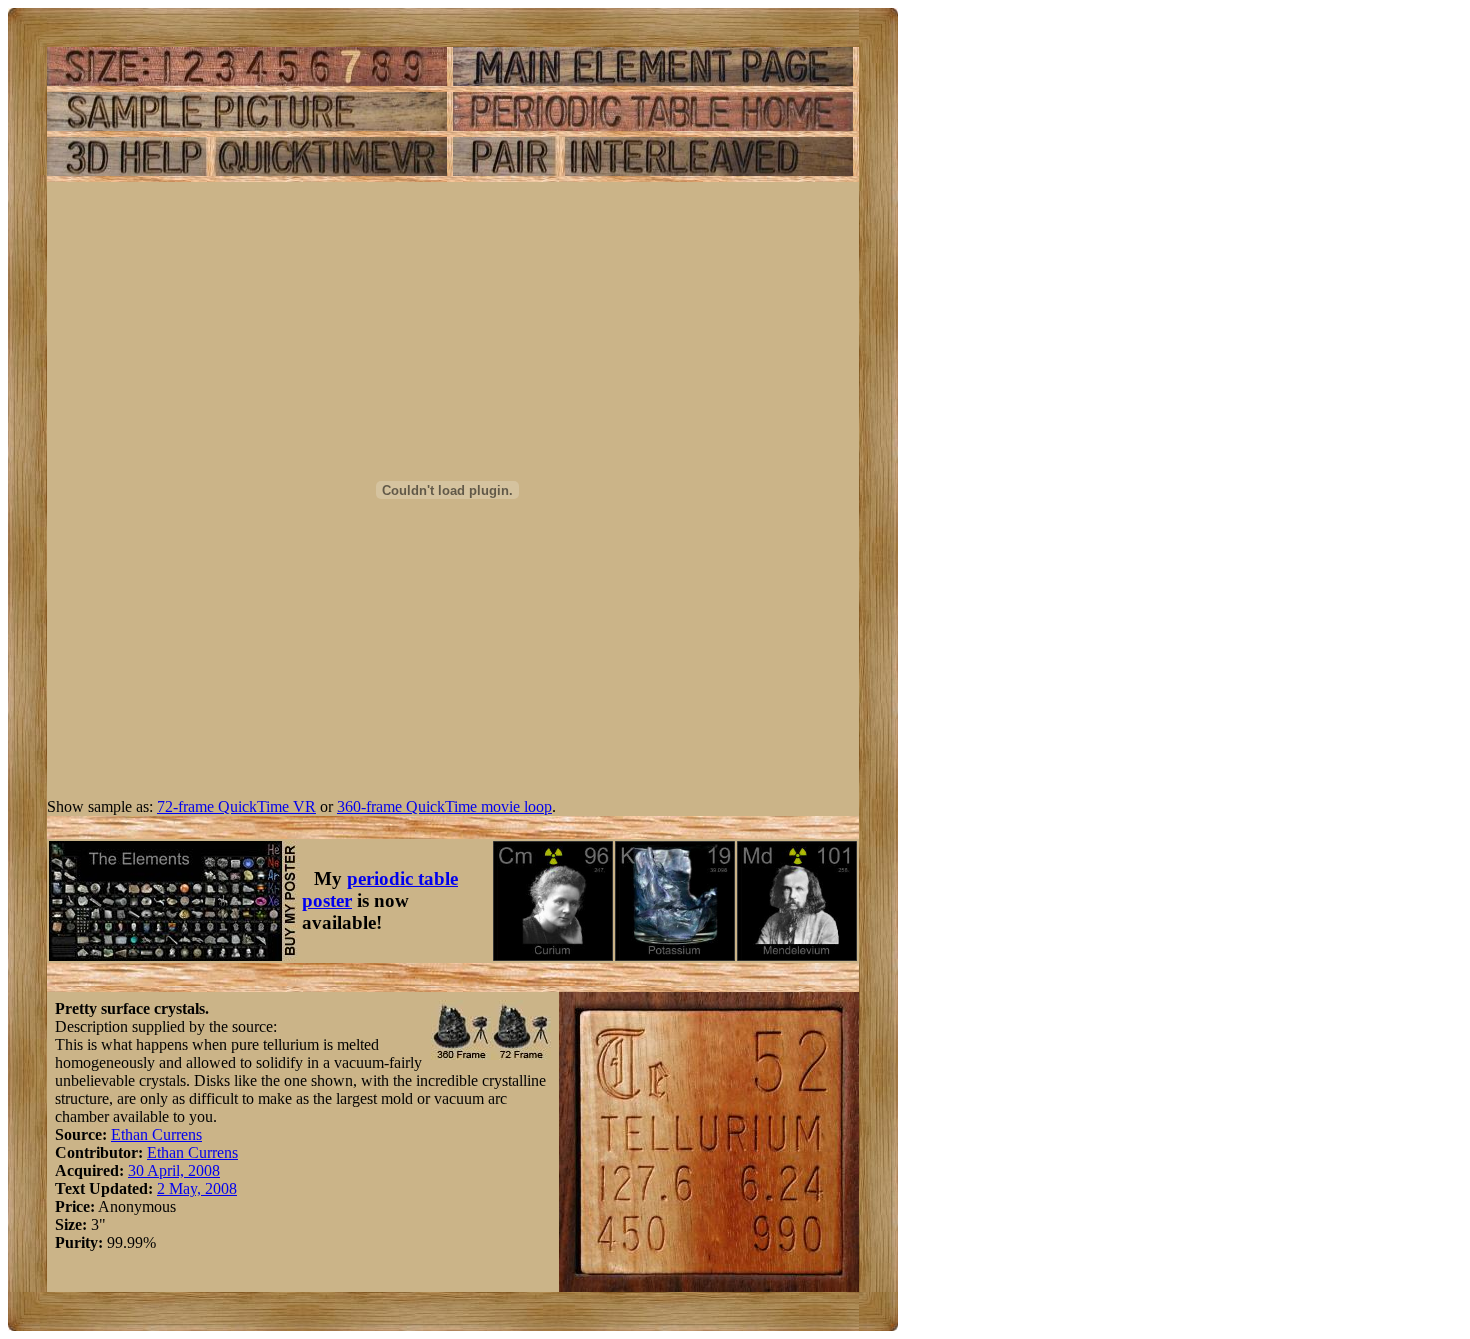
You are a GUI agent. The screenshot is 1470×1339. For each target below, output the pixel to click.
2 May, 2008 (197, 1188)
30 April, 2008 (174, 1170)
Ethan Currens (156, 1134)
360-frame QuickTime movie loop (444, 806)
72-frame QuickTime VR (236, 806)
